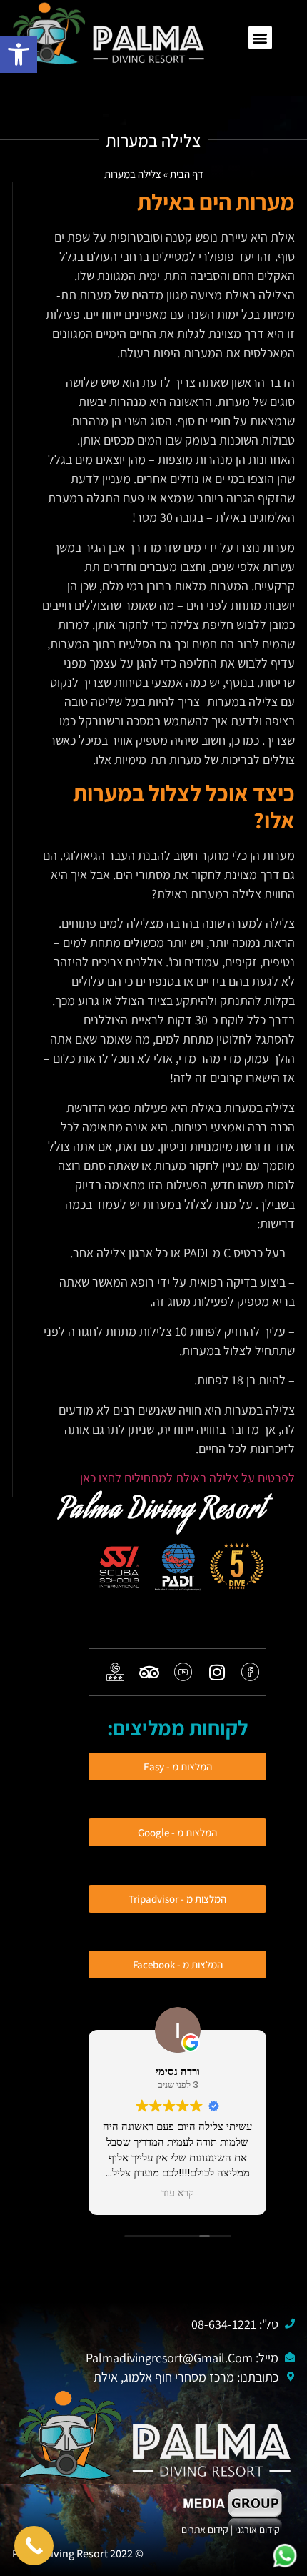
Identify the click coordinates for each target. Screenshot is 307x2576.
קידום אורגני (258, 2530)
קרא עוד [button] (178, 2194)
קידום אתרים (205, 2530)
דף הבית (187, 174)
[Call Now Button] (34, 2546)
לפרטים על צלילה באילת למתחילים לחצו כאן (187, 1478)
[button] (260, 38)
